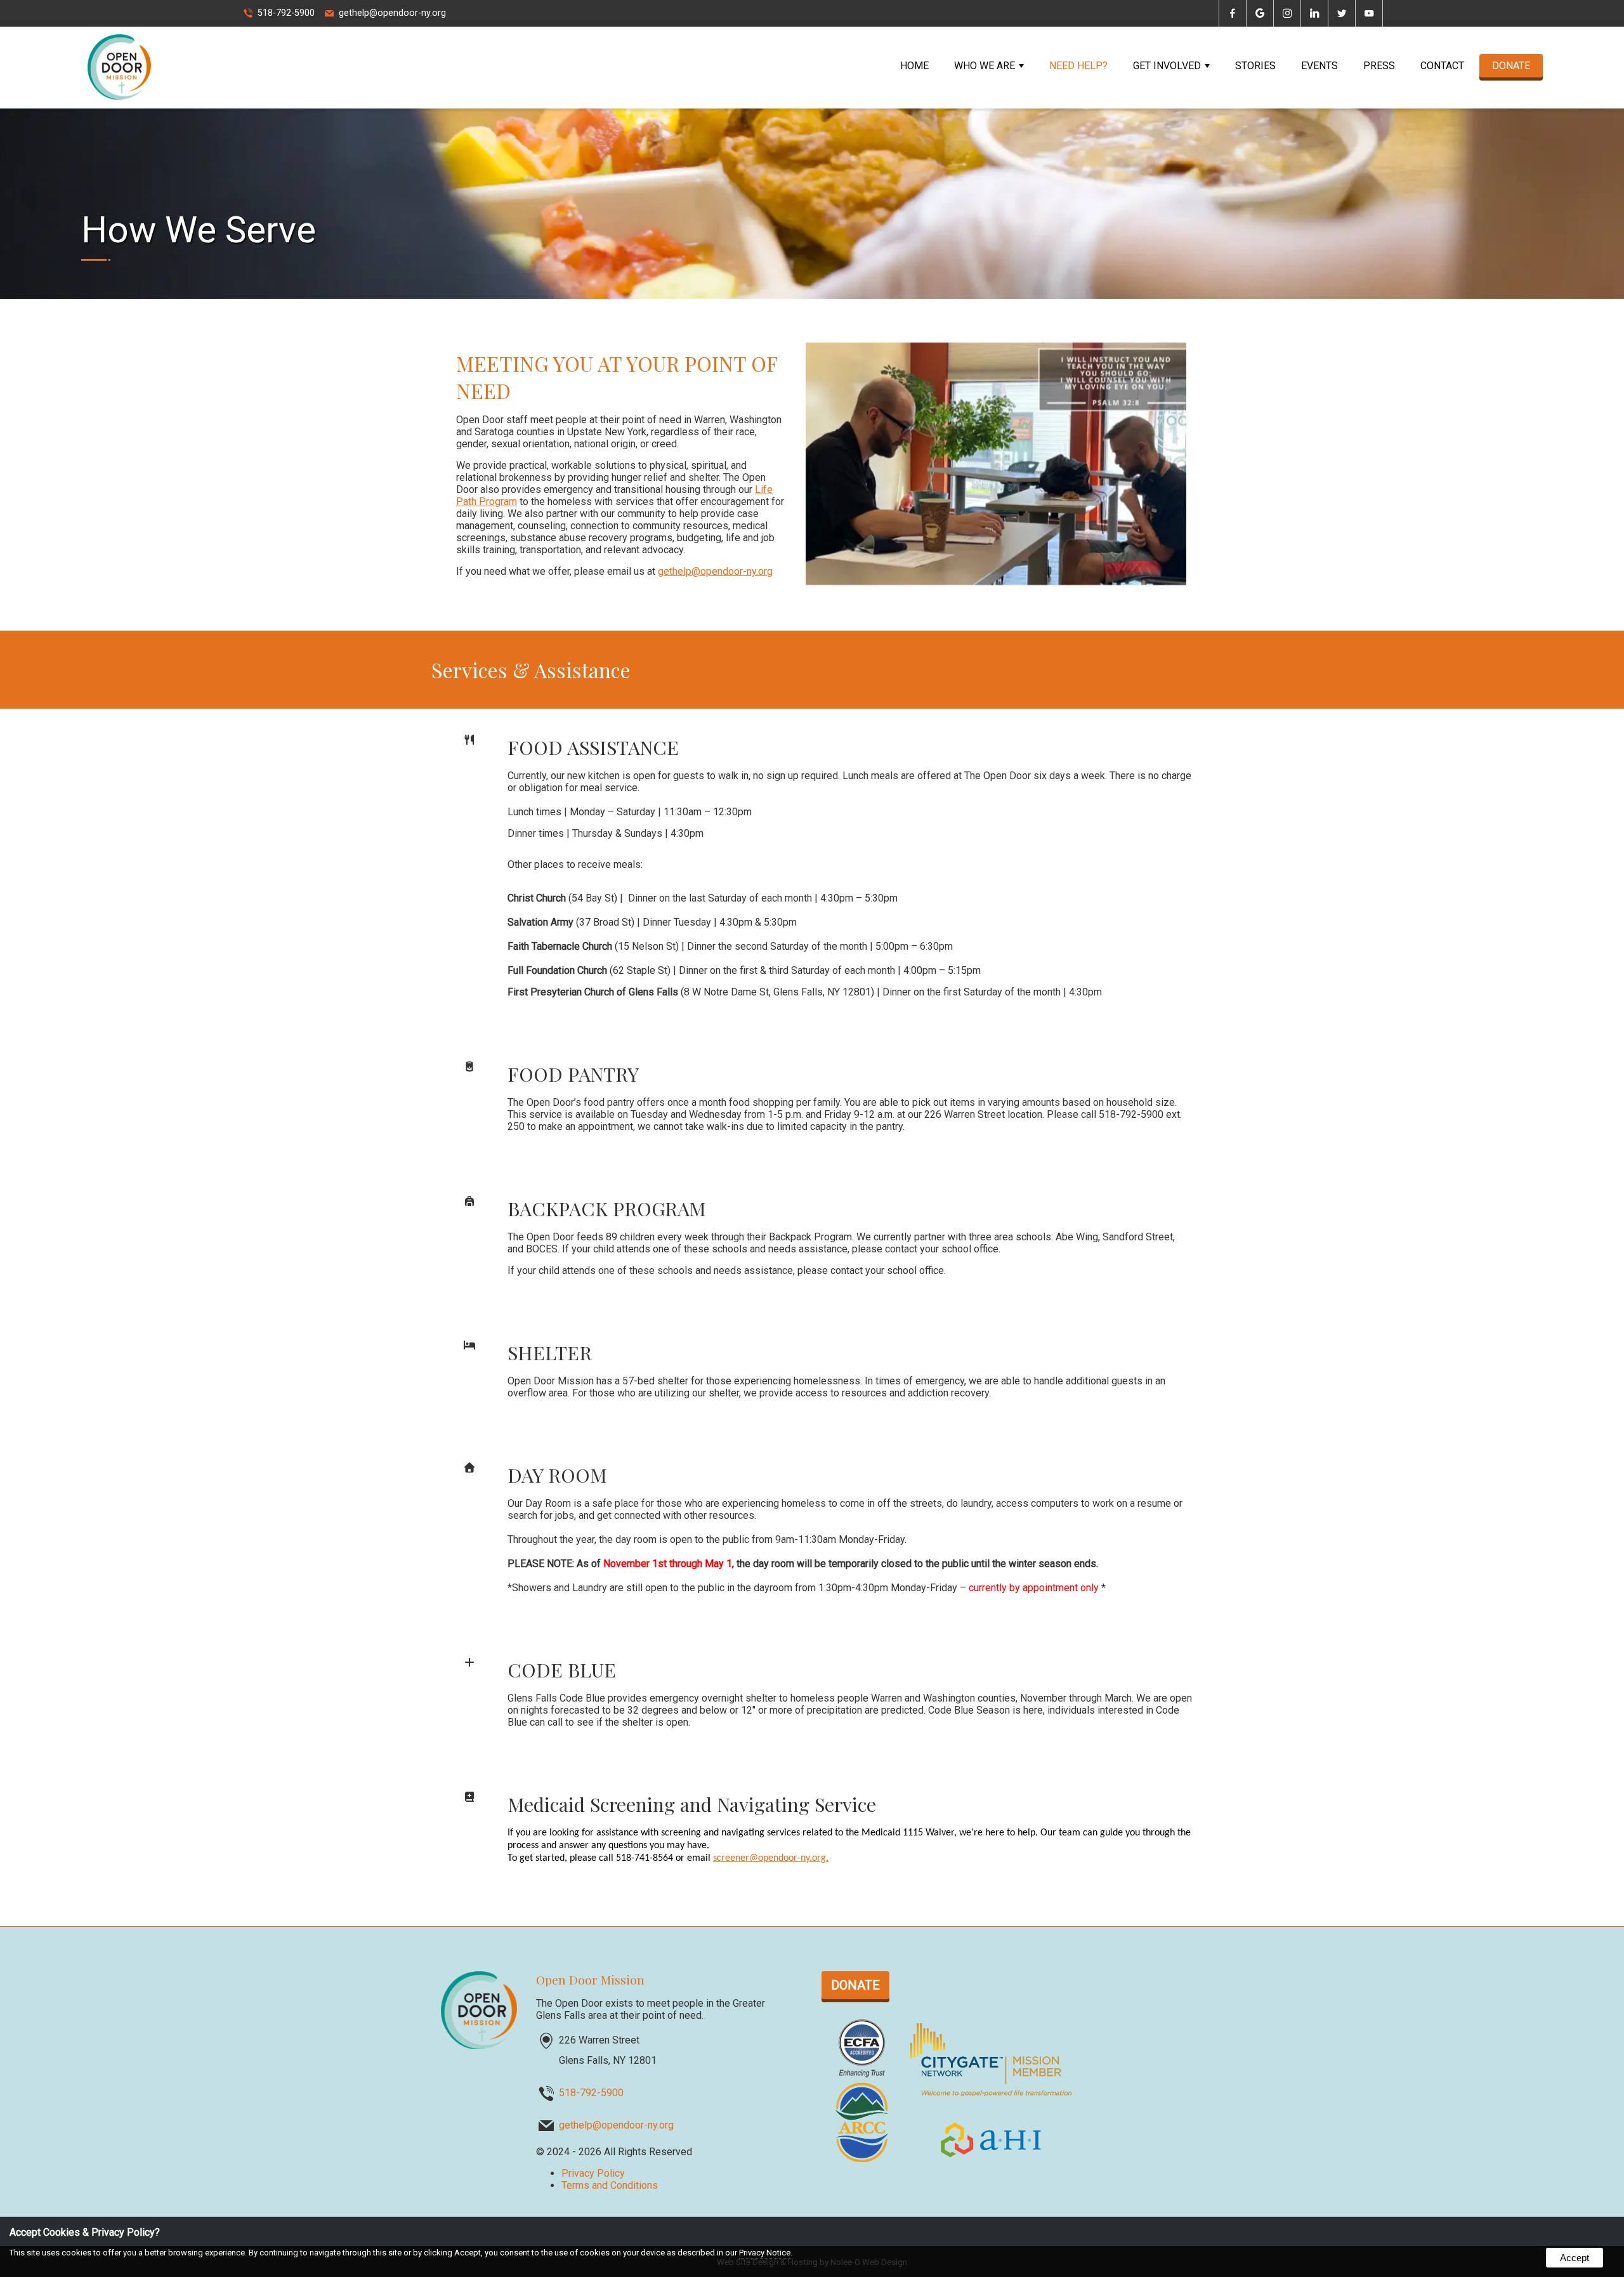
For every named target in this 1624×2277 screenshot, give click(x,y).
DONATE (1511, 66)
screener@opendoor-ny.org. (771, 1858)
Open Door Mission (590, 1979)
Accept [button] (1575, 2258)
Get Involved (1167, 66)
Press (1379, 66)
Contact (1442, 66)
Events (1319, 66)
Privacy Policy (593, 2173)
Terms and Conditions (610, 2185)
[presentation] (1233, 14)
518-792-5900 (286, 13)
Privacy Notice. (766, 2253)
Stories (1255, 66)
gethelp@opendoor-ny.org (392, 13)
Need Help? (1078, 66)
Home (914, 66)
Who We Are (985, 66)
